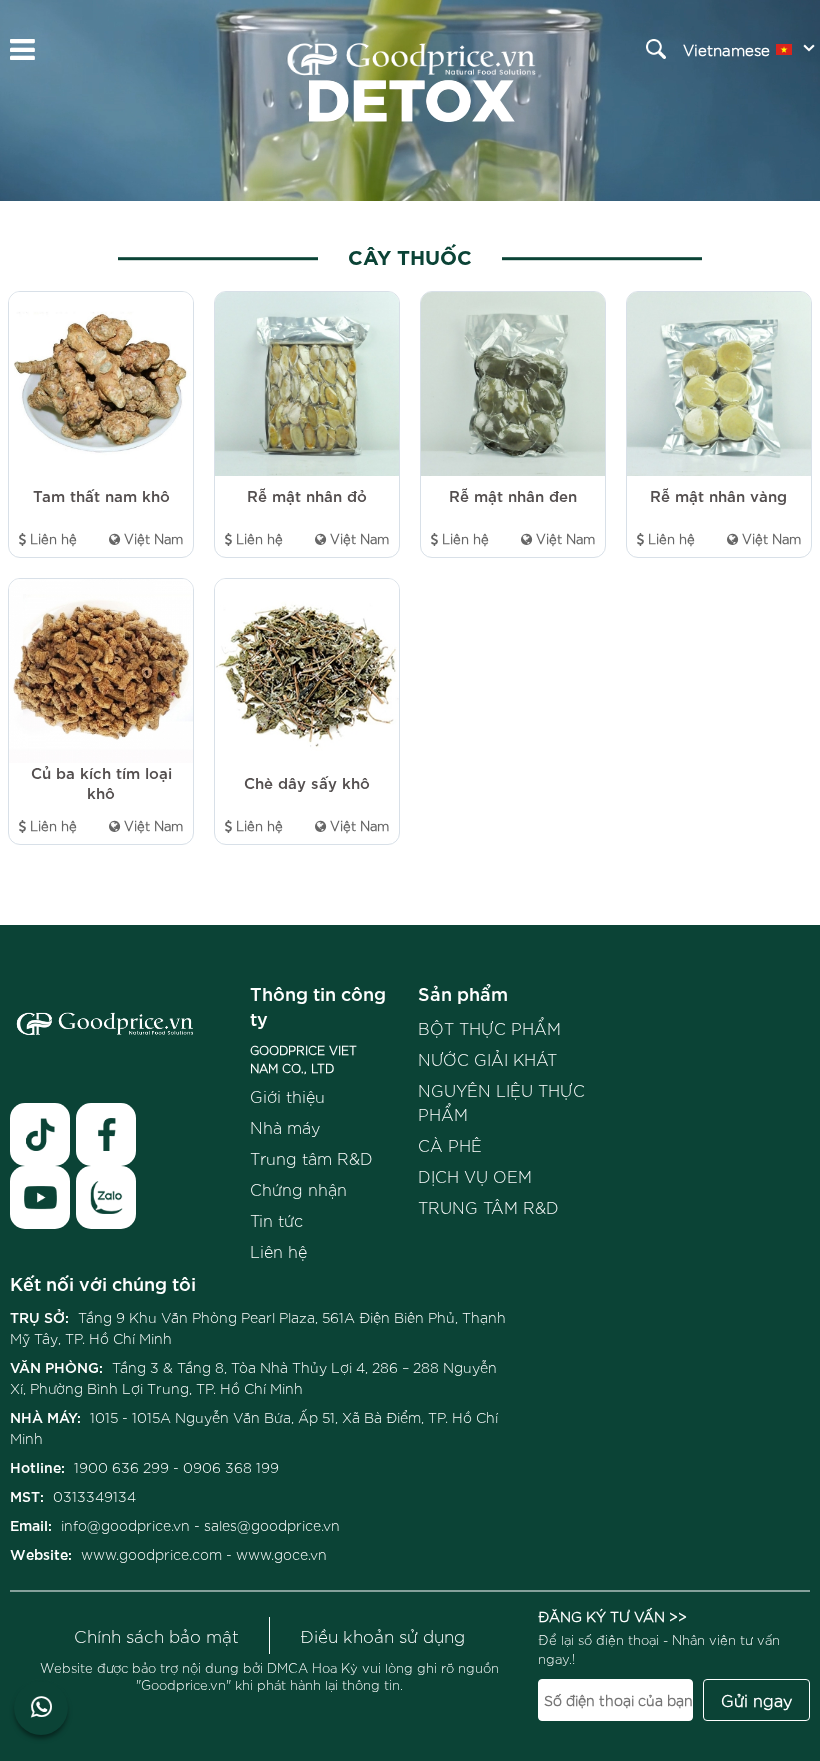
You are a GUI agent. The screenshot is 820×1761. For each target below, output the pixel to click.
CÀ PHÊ (450, 1145)
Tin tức (276, 1220)
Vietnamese (726, 49)
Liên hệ (278, 1251)
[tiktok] (40, 1134)
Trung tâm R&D (311, 1158)
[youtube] (40, 1197)
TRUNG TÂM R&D (488, 1207)
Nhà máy (285, 1127)
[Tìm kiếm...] (655, 49)
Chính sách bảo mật (156, 1635)
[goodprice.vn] (411, 61)
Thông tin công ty (318, 1005)
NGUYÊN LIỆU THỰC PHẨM (501, 1102)
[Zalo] (106, 1197)
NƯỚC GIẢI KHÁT (487, 1059)
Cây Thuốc (410, 255)
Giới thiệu (287, 1096)
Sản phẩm (463, 992)
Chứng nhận (298, 1189)
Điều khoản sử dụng (382, 1635)
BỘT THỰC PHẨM (489, 1028)
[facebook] (106, 1134)
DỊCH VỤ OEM (475, 1176)
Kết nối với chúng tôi (103, 1282)
